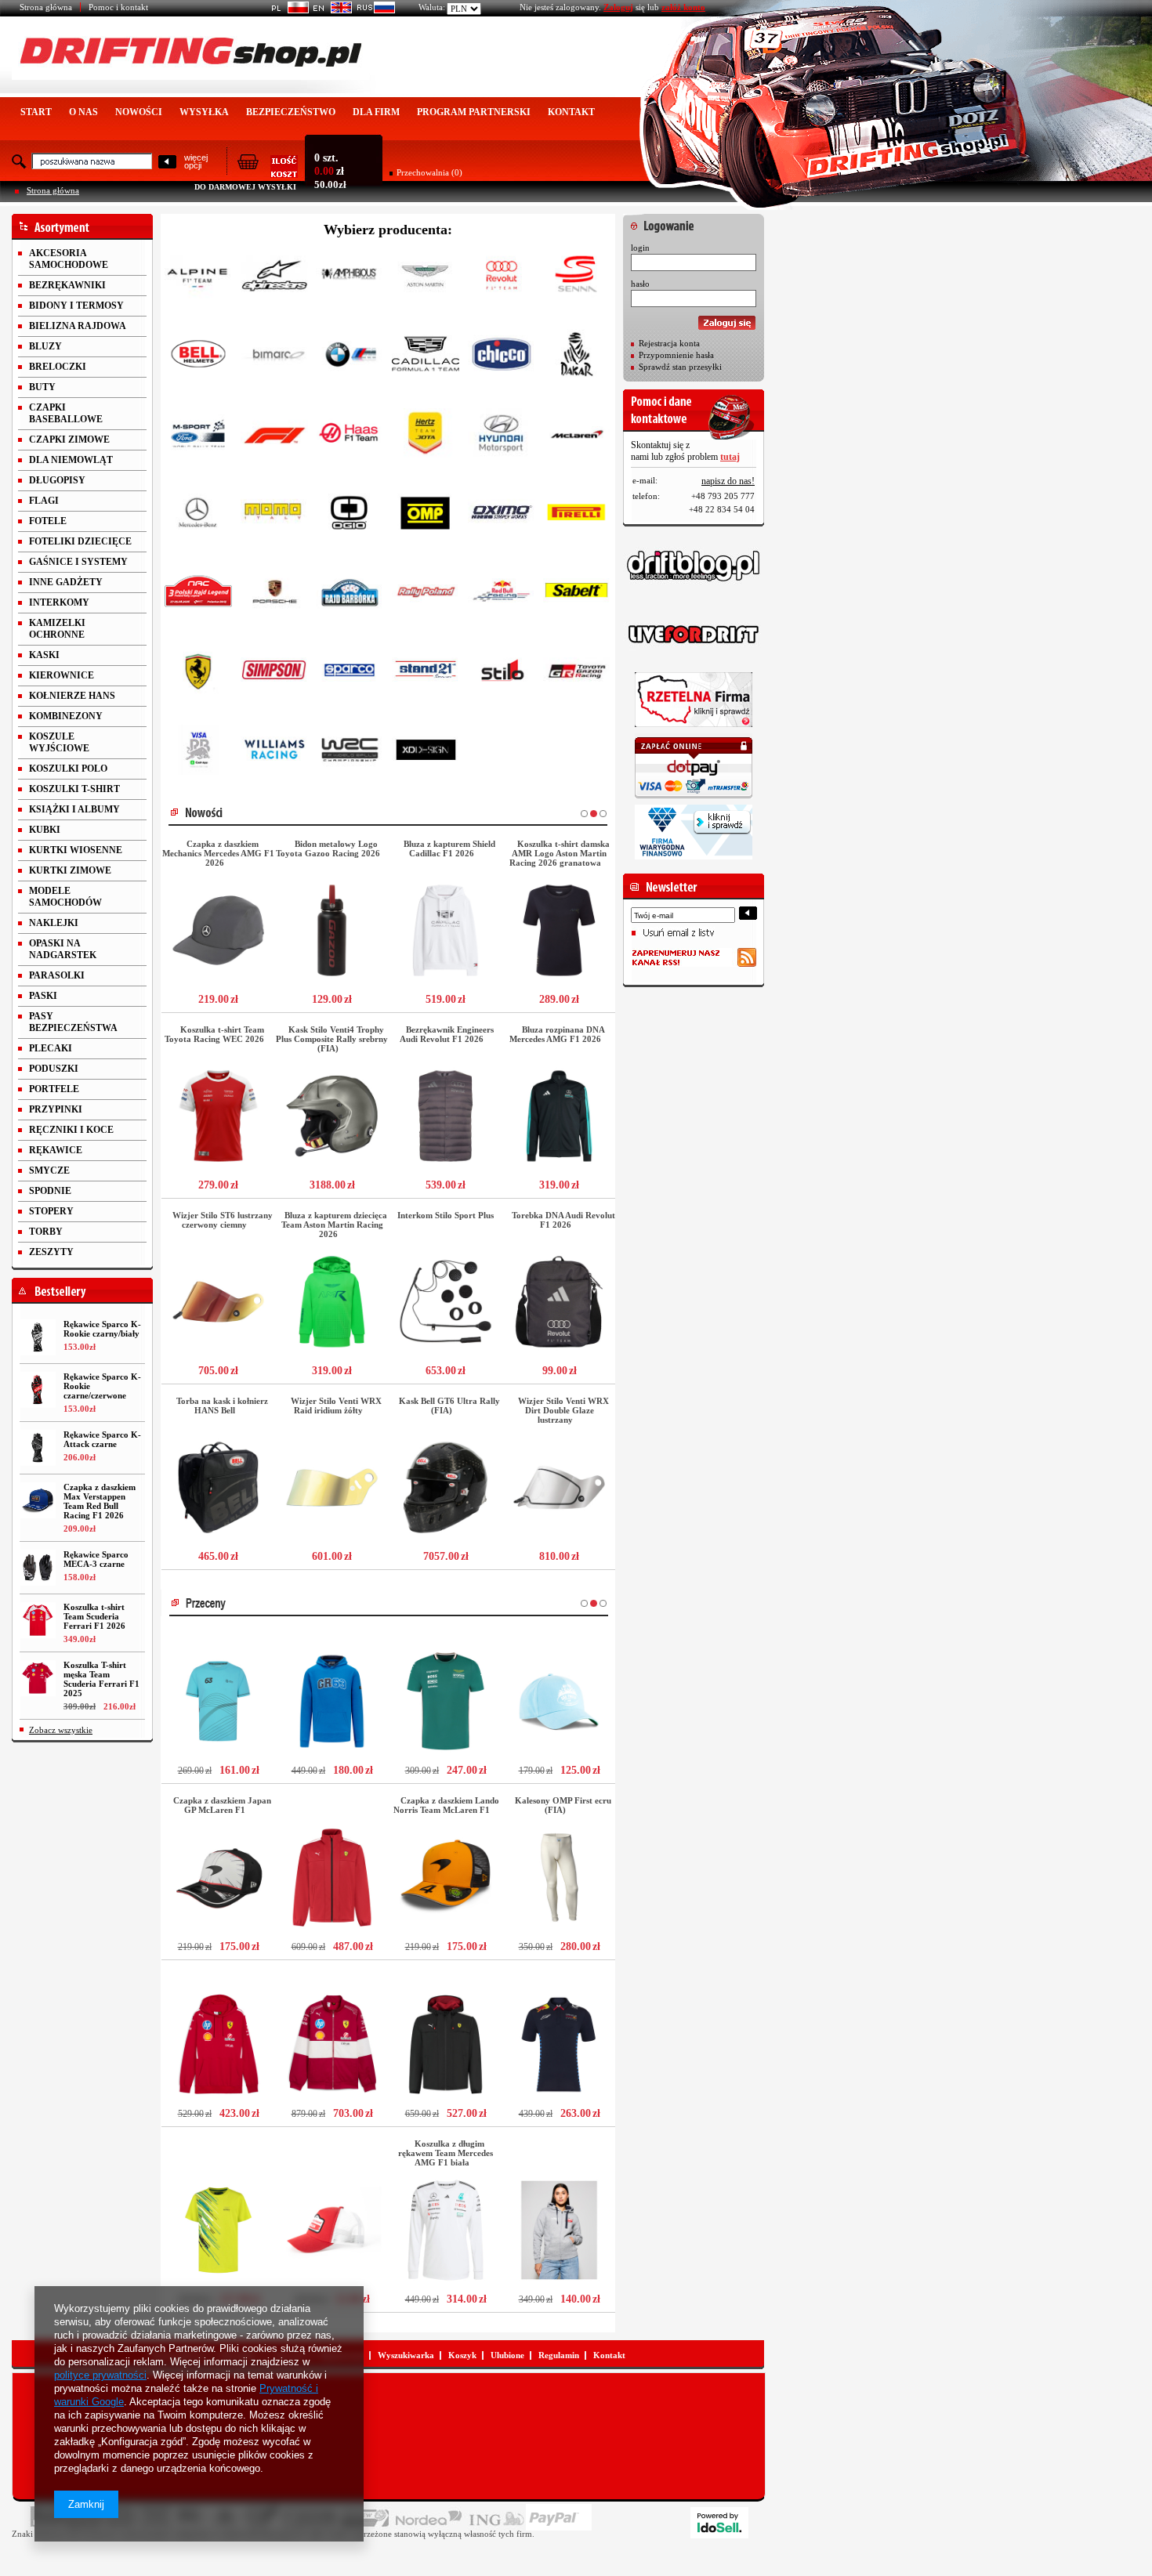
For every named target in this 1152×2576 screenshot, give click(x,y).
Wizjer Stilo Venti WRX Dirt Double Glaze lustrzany (563, 1410)
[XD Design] (426, 753)
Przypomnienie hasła (676, 355)
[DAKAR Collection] (577, 357)
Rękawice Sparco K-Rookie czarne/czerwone (102, 1386)
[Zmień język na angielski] (330, 10)
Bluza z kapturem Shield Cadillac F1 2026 (449, 848)
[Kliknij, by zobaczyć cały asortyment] (82, 227)
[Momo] (274, 515)
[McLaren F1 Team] (577, 436)
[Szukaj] (167, 163)
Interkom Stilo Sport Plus (446, 1215)
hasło (640, 284)
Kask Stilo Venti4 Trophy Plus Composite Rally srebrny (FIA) (332, 1039)
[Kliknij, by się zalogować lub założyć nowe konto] (694, 222)
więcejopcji (196, 161)
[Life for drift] (694, 635)
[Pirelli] (577, 515)
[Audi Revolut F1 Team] (502, 278)
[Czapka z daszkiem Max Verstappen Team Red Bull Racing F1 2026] (38, 1500)
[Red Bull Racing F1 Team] (502, 594)
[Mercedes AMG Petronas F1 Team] (198, 515)
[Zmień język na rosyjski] (373, 10)
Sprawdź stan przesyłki (680, 367)
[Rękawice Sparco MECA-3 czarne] (38, 1568)
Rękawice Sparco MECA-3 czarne (96, 1559)
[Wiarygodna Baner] (694, 832)
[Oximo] (502, 515)
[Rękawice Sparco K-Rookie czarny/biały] (38, 1337)
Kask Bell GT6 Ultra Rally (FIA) (449, 1406)
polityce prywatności (100, 2375)
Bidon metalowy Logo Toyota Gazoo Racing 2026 (328, 848)
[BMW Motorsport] (350, 357)
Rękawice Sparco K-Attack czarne (102, 1439)
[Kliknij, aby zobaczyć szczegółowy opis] (218, 930)
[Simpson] (274, 673)
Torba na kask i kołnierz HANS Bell (222, 1406)
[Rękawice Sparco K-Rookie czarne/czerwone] (38, 1390)
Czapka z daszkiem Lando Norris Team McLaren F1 (446, 1805)
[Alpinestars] (274, 278)
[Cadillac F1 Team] (426, 357)
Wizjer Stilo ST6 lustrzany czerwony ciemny (223, 1220)
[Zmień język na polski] (287, 10)
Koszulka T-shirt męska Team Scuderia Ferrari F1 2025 (101, 1679)
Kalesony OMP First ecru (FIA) (563, 1805)
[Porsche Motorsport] (274, 594)
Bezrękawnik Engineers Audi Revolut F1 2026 (447, 1034)
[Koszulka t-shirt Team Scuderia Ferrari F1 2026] (38, 1620)
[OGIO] (350, 515)
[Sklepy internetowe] (719, 2523)
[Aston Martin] (426, 278)
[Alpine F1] (198, 278)
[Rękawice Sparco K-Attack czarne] (38, 1448)
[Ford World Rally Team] (198, 436)
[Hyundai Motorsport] (502, 436)
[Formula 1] (274, 436)
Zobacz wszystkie (61, 1730)
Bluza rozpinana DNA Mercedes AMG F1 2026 (557, 1034)
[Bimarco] (274, 357)
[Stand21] (426, 673)
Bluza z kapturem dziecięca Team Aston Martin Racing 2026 (334, 1225)
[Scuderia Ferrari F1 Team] (198, 673)
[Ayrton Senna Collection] (577, 278)
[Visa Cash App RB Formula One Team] (198, 753)
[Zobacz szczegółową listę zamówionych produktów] (267, 173)
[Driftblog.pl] (694, 566)
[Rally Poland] (426, 594)
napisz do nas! (728, 481)
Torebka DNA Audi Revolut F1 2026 (563, 1220)
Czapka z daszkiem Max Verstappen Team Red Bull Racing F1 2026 (100, 1501)
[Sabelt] (577, 594)
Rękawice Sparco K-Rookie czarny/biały (102, 1329)
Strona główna (46, 7)
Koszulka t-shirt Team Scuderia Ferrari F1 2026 (94, 1616)
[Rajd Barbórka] (350, 594)
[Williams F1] (274, 753)
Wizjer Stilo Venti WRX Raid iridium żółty (336, 1406)
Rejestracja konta (669, 343)
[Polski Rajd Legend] (198, 594)
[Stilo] (502, 673)
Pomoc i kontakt (118, 7)
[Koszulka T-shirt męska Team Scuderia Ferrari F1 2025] (38, 1678)
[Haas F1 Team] (350, 436)
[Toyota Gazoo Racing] (577, 673)
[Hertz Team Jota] (426, 436)
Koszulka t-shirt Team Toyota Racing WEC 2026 (214, 1034)
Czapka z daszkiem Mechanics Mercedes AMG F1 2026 (218, 853)
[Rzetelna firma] (694, 700)
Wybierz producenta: (388, 230)
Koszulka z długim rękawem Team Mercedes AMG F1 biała (446, 2153)
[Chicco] (502, 357)
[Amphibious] (350, 278)
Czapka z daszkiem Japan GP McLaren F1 (222, 1805)
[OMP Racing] (426, 515)
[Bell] (198, 357)
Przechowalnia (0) (429, 172)
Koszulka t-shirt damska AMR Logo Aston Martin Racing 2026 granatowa (560, 853)
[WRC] (350, 753)
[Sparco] (350, 673)
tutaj (730, 457)
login (640, 248)
